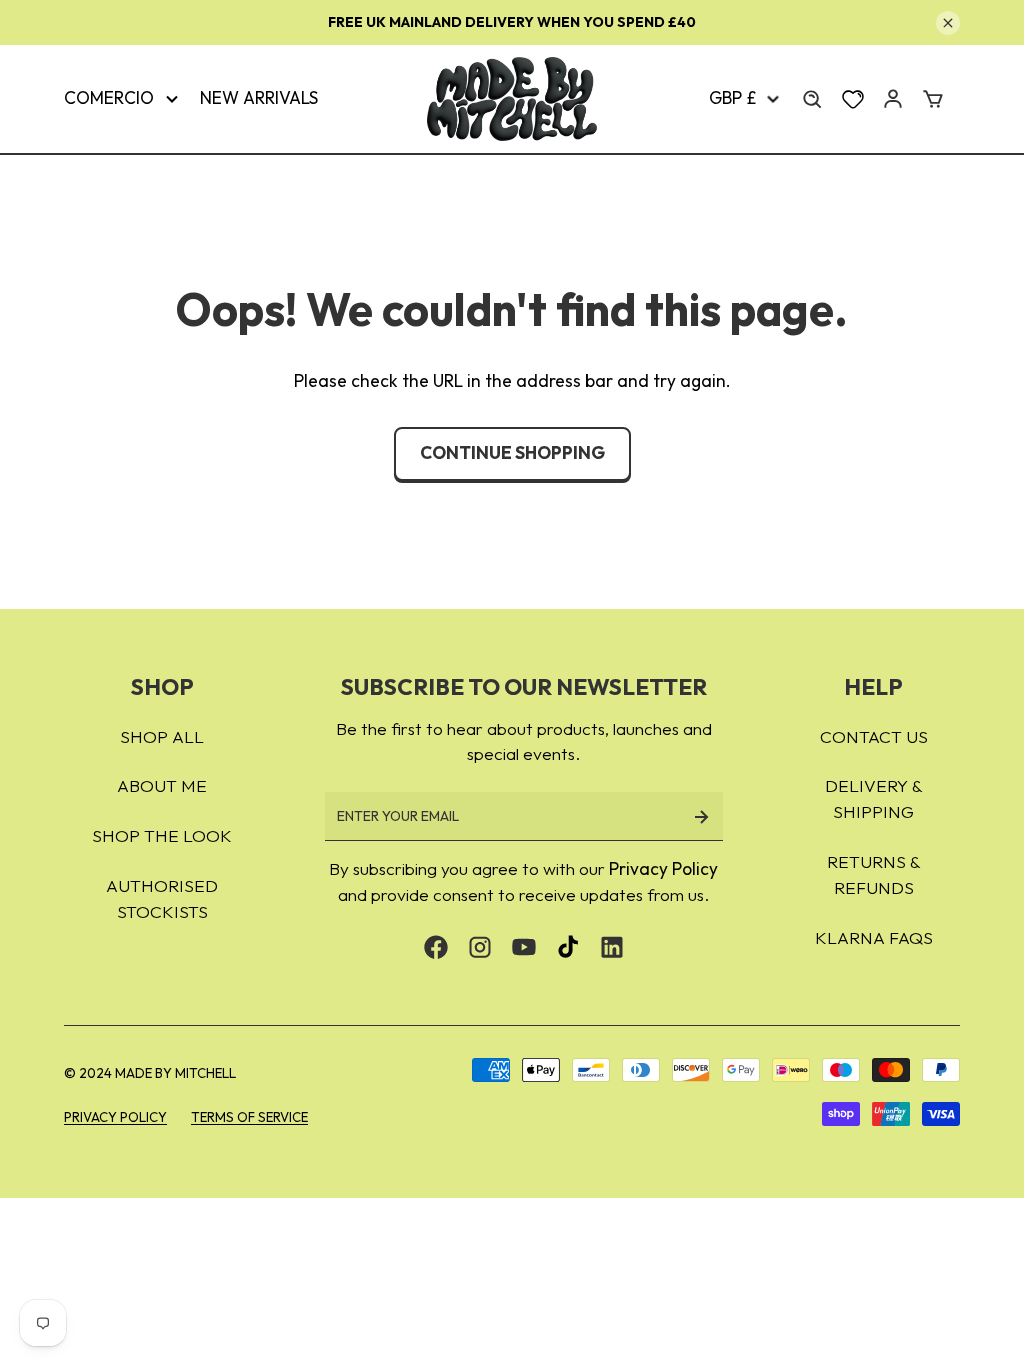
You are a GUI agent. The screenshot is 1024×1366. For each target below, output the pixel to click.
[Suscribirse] (701, 816)
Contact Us (874, 737)
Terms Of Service (249, 1117)
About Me (162, 786)
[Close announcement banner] (948, 23)
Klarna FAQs (874, 938)
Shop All (162, 737)
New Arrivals (259, 98)
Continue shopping (512, 453)
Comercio (109, 98)
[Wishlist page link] (853, 99)
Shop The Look (162, 836)
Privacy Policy (663, 869)
